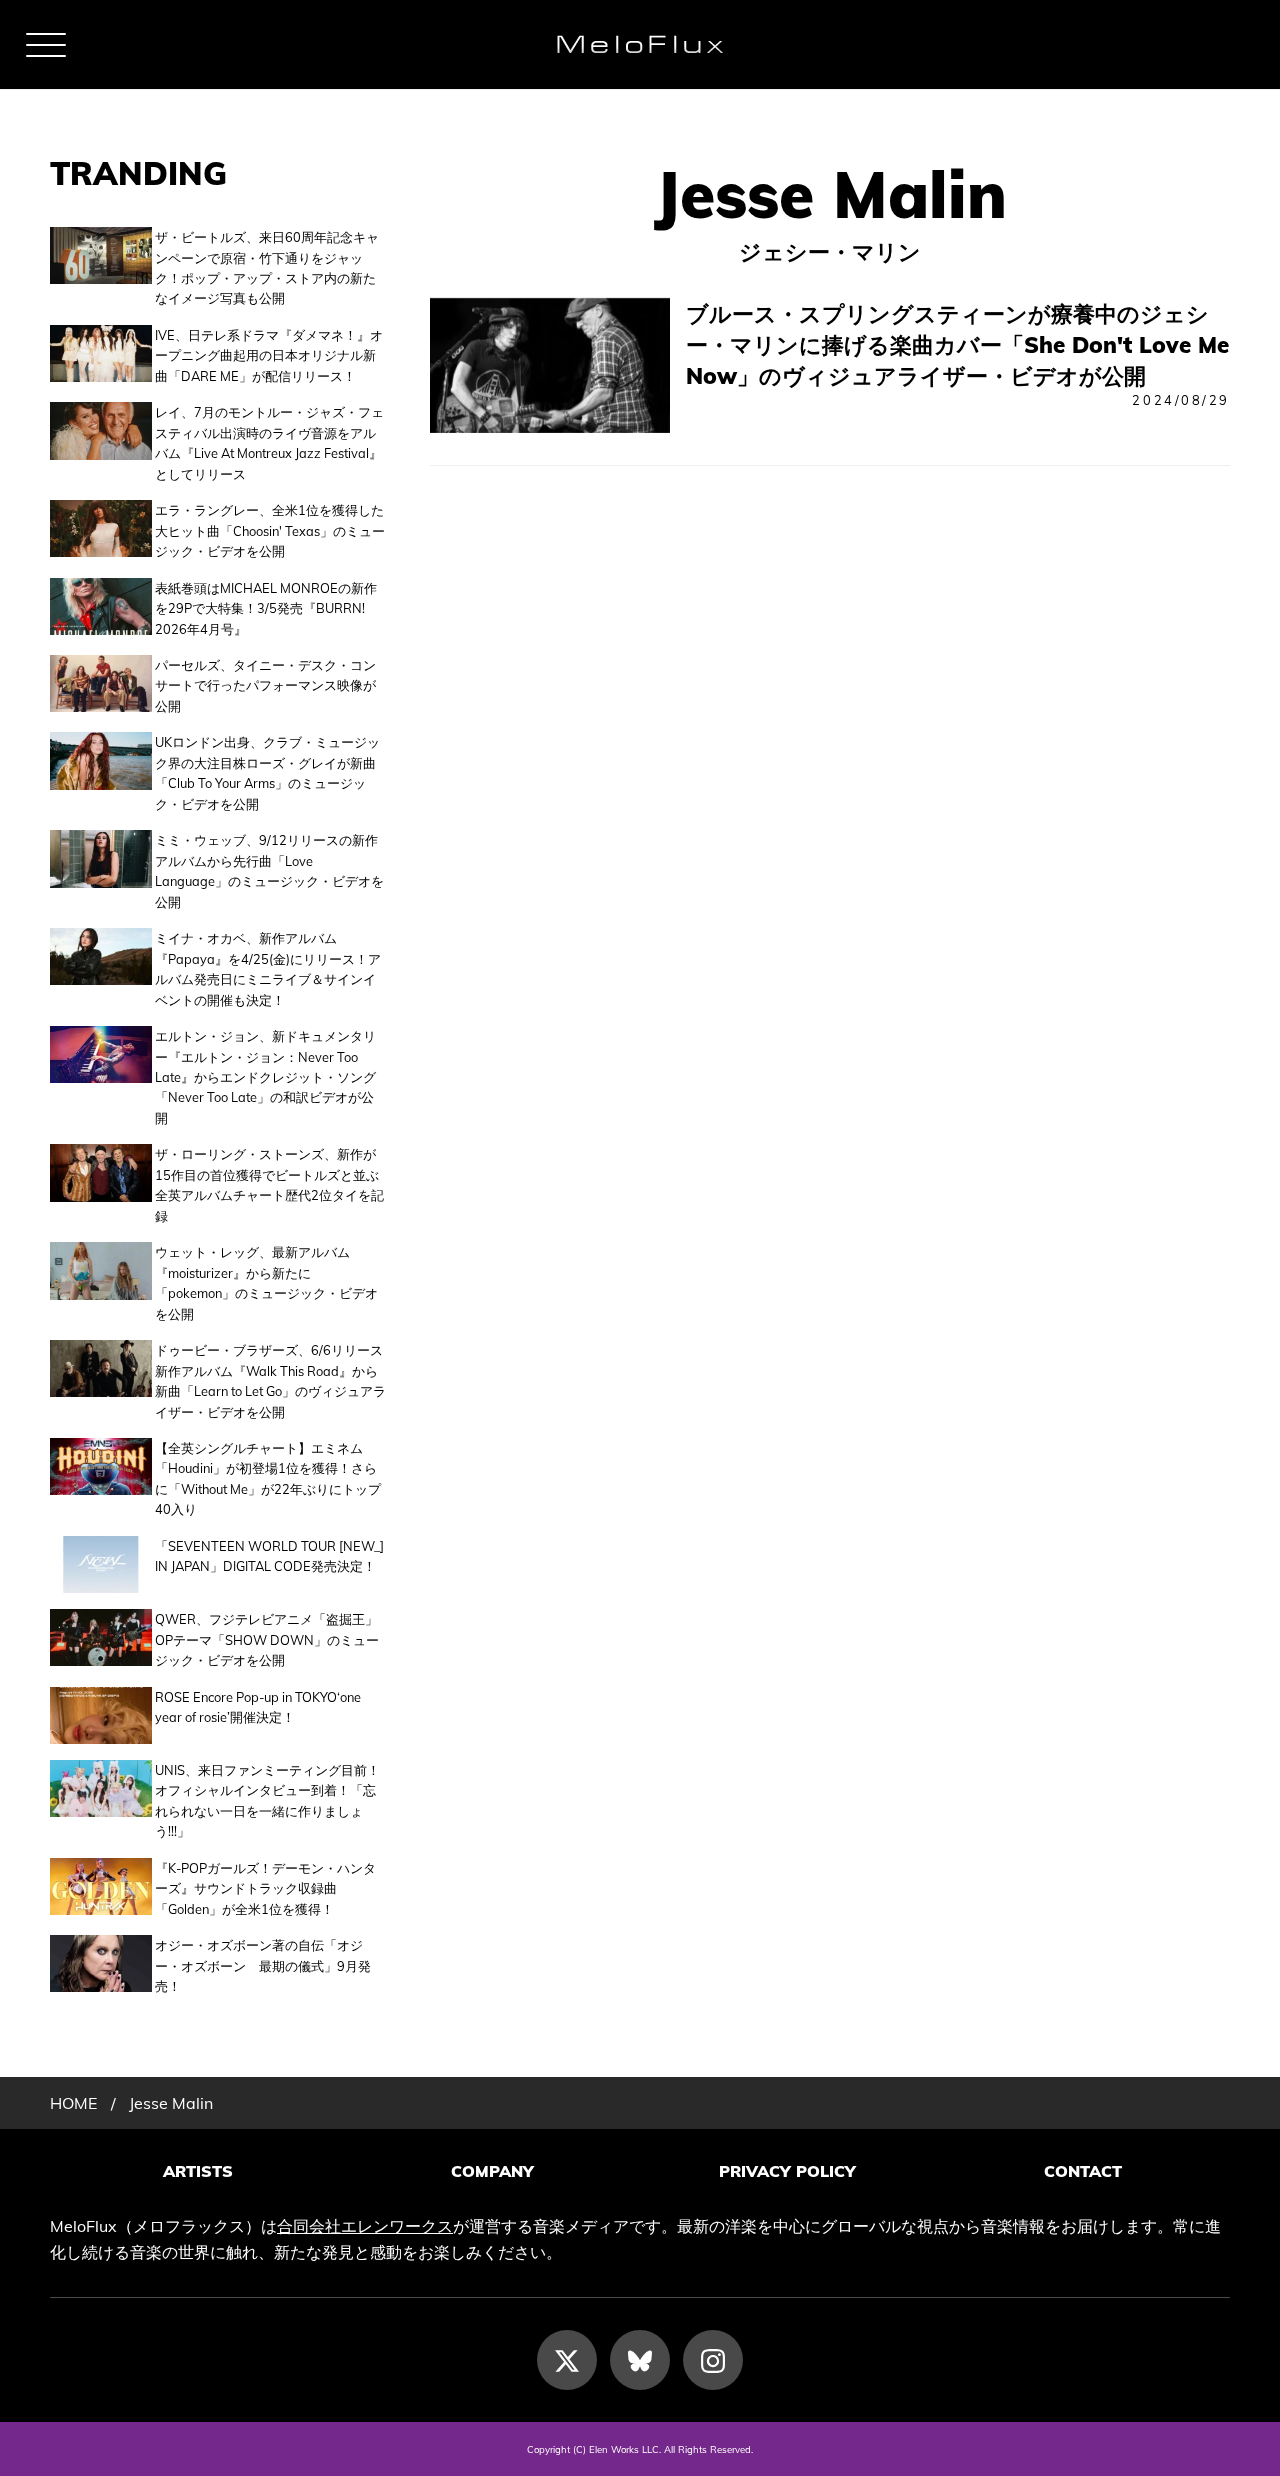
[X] (567, 2360)
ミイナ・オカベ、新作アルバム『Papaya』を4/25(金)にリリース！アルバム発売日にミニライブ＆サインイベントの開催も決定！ (268, 968)
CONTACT (1083, 2171)
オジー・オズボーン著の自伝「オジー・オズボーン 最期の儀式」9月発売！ (263, 1965)
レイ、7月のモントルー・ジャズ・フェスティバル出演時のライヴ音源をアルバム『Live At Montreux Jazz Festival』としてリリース (269, 442)
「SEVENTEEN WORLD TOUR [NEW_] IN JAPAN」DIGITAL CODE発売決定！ (269, 1556)
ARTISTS (198, 2171)
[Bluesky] (640, 2360)
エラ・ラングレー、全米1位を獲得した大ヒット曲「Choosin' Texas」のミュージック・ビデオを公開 (270, 530)
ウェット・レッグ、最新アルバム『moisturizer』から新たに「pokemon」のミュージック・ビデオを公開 (266, 1282)
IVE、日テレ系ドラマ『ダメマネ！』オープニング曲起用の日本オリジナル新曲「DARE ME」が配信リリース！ (269, 355)
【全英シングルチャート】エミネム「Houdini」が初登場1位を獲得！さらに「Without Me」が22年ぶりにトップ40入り (268, 1478)
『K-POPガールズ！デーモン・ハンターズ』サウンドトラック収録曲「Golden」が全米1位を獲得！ (265, 1888)
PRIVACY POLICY (787, 2171)
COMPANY (492, 2171)
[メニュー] (46, 45)
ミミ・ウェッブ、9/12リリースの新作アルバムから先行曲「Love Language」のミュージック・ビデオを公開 (269, 870)
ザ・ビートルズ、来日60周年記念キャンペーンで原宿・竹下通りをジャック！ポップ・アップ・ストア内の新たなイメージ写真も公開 (267, 267)
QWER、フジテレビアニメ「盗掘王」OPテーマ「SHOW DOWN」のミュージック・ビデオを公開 (267, 1639)
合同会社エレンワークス (365, 2226)
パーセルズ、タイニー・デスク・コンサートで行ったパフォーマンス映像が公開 (265, 685)
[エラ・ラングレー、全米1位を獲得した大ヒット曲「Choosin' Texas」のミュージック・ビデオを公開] (101, 530)
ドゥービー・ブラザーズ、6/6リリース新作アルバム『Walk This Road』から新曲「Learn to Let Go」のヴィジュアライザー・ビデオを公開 (270, 1380)
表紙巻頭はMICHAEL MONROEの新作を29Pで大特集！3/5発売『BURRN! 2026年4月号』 (266, 608)
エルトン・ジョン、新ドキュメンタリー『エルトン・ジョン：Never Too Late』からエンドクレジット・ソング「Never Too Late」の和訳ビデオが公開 (265, 1077)
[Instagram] (713, 2360)
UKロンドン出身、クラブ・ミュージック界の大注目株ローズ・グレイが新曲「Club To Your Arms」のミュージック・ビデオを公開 (267, 772)
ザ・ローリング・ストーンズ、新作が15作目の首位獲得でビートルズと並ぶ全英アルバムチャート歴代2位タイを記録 (269, 1184)
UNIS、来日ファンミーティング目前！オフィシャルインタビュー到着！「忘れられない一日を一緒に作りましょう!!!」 (267, 1800)
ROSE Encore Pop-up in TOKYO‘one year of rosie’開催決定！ (258, 1707)
